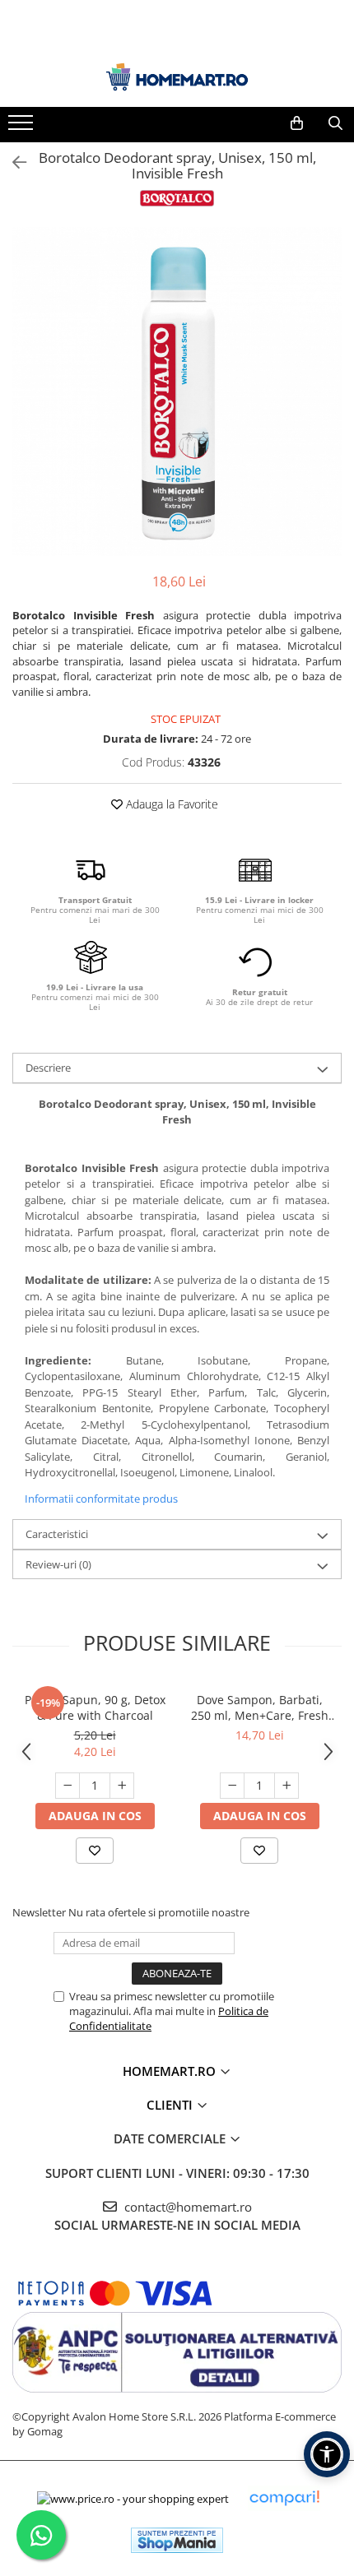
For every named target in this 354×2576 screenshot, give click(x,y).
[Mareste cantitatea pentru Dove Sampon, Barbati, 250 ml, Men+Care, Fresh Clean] (286, 1786)
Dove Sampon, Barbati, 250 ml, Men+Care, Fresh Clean (260, 1707)
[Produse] (23, 127)
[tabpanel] (177, 391)
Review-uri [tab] (58, 1564)
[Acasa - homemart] (177, 77)
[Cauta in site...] (335, 123)
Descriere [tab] (48, 1068)
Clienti (171, 2105)
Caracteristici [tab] (57, 1534)
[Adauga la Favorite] (95, 1851)
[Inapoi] (12, 162)
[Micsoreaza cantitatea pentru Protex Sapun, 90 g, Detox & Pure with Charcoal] (68, 1786)
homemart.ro (171, 2071)
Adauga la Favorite (170, 804)
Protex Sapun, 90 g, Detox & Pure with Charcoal (95, 1707)
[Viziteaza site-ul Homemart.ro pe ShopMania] (177, 2540)
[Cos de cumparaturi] (297, 123)
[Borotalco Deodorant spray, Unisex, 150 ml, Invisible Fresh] (177, 391)
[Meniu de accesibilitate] (327, 2454)
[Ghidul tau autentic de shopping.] (284, 2498)
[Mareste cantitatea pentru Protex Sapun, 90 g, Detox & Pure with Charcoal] (122, 1786)
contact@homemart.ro (186, 2207)
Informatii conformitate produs (101, 1499)
